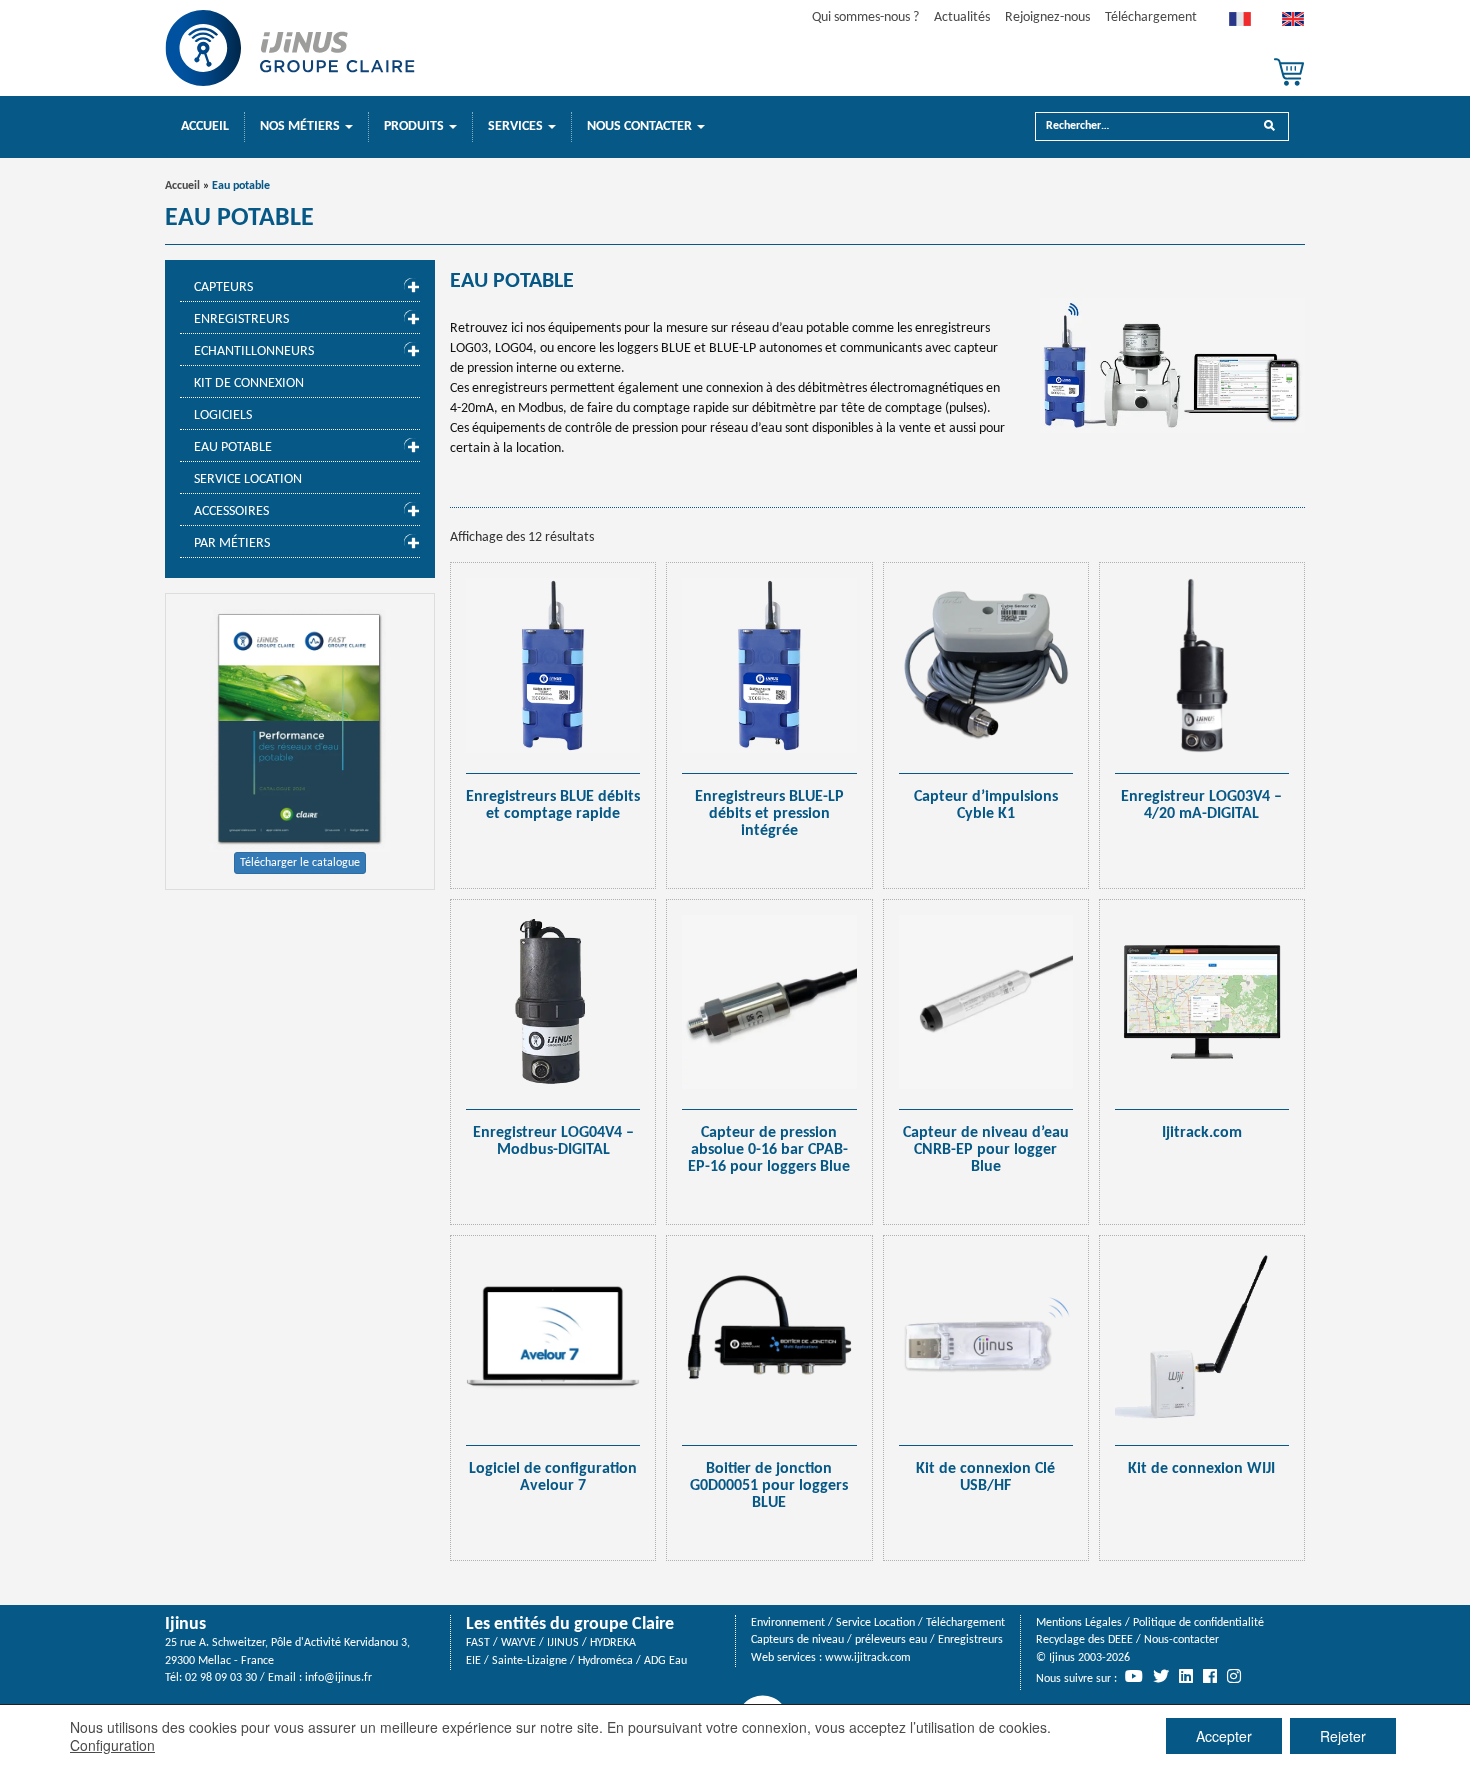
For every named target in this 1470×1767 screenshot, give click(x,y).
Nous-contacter (1181, 1640)
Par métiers (232, 543)
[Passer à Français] (1240, 24)
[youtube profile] (1134, 1676)
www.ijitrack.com (868, 1658)
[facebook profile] (1210, 1676)
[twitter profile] (1161, 1676)
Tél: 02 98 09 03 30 (211, 1678)
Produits (415, 126)
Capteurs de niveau (797, 1640)
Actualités (962, 17)
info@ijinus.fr (338, 1678)
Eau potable (233, 447)
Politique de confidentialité (1198, 1623)
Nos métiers (301, 126)
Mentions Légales (1079, 1623)
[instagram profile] (1234, 1676)
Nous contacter (641, 126)
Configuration (112, 1745)
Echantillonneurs (254, 351)
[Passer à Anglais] (1293, 24)
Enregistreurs (241, 319)
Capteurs (223, 287)
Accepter (1224, 1736)
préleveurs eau (891, 1640)
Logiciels (223, 415)
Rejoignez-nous (1047, 17)
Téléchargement (1151, 17)
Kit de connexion (249, 383)
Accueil (205, 126)
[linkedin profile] (1186, 1676)
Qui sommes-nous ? (865, 17)
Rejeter (1343, 1736)
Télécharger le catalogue (300, 863)
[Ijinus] (290, 48)
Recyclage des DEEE (1084, 1640)
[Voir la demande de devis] (1289, 72)
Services (517, 126)
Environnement (788, 1623)
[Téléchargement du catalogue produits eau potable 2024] (300, 730)
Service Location (248, 479)
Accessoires (231, 511)
